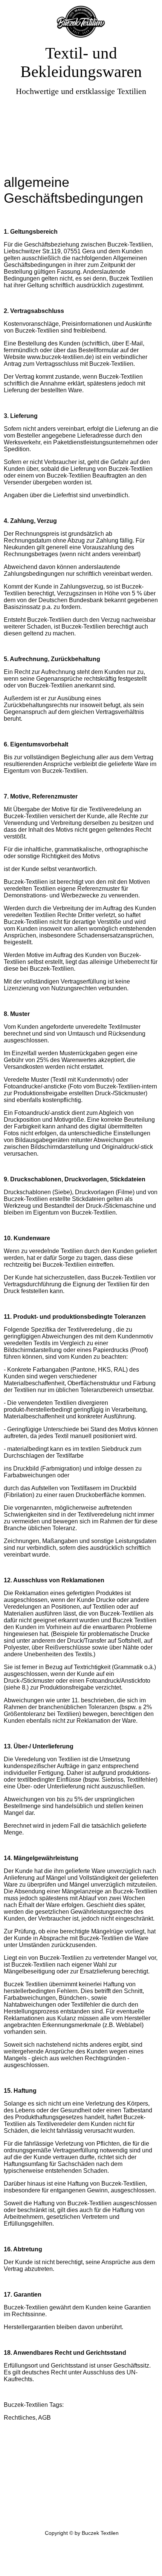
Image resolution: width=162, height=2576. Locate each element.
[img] (81, 22)
